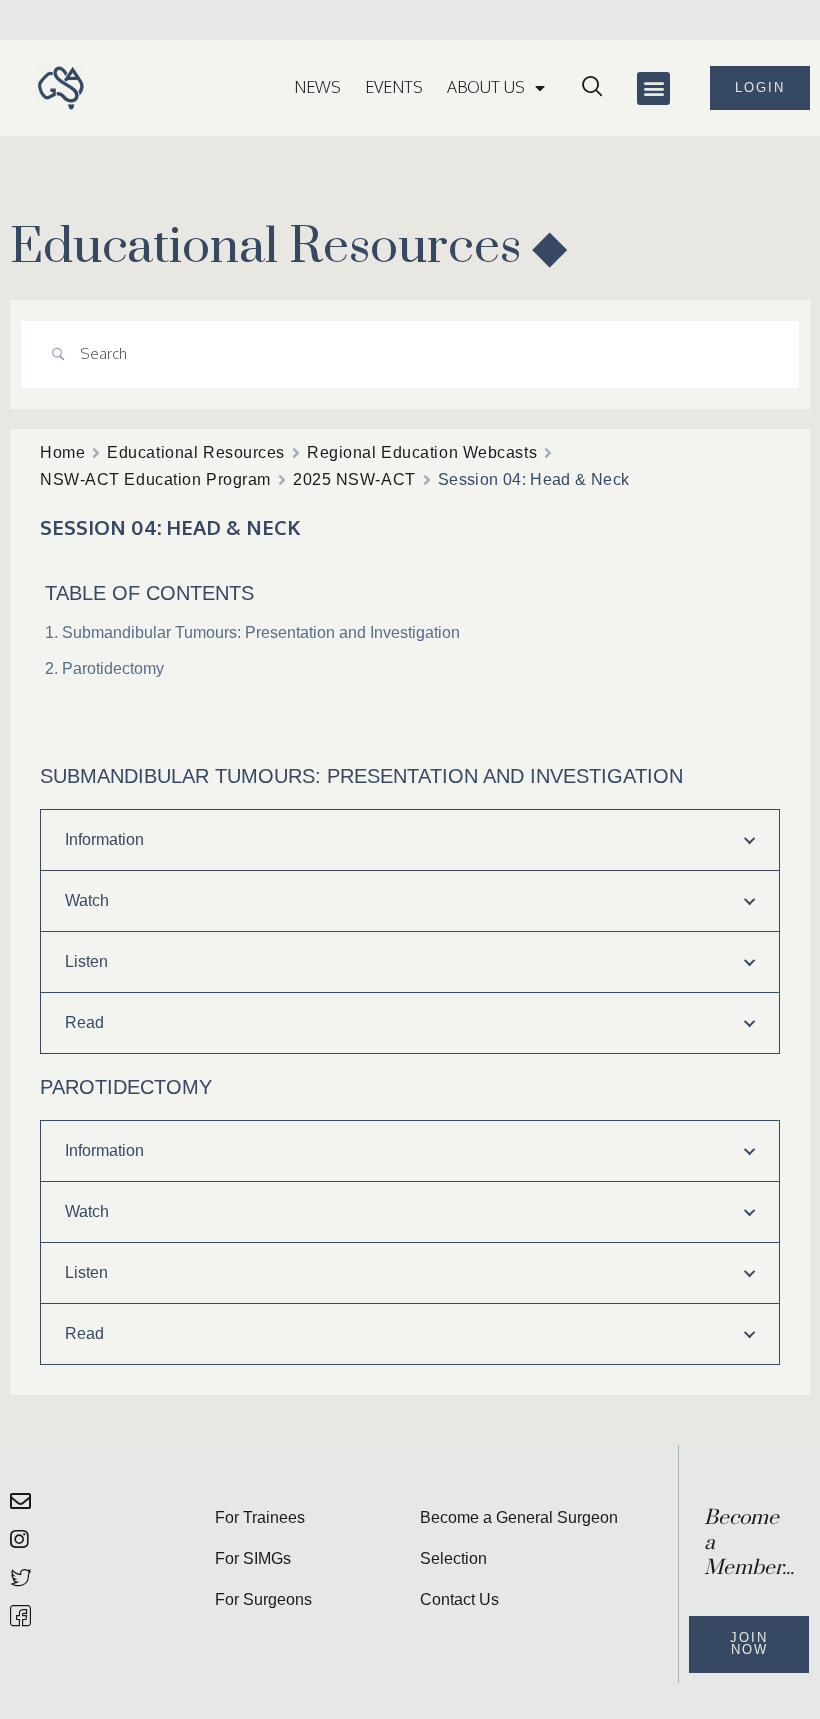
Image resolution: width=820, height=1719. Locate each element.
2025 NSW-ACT (354, 479)
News (317, 87)
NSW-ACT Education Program (155, 479)
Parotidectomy (113, 668)
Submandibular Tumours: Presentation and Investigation (261, 632)
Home (62, 452)
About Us (486, 87)
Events (394, 87)
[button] (653, 88)
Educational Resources (196, 452)
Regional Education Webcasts (422, 452)
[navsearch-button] (592, 88)
